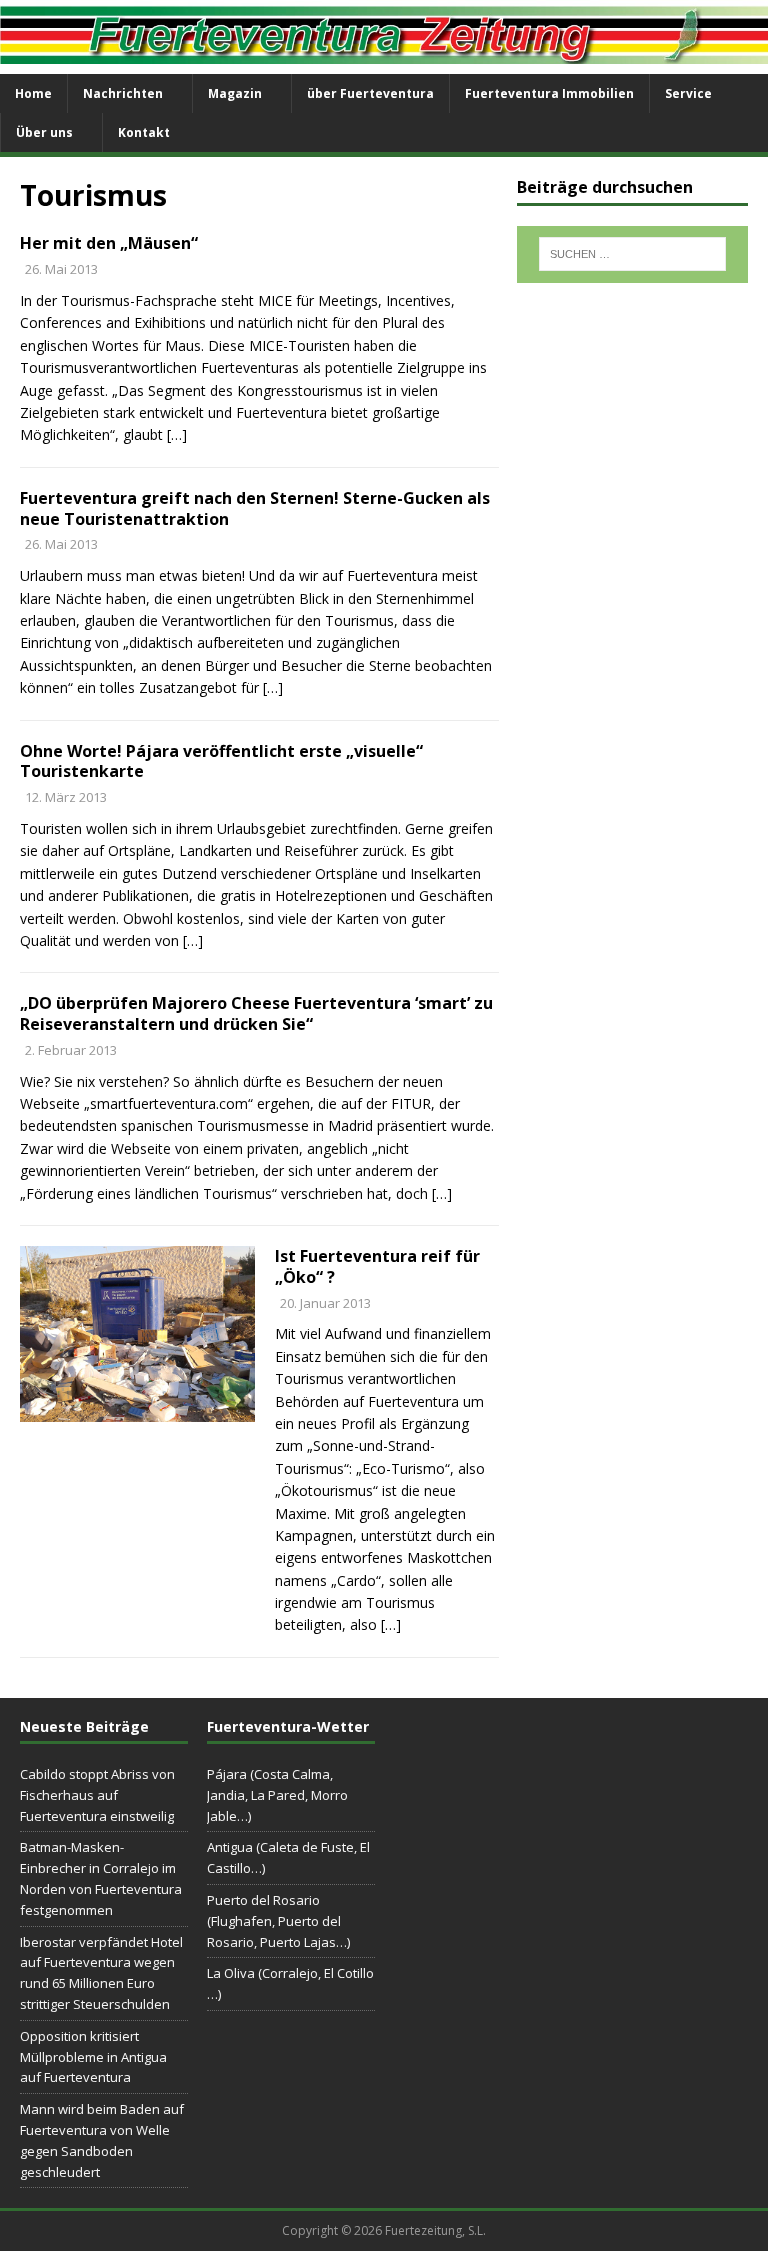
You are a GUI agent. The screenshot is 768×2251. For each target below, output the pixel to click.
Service (688, 93)
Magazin (235, 93)
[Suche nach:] (632, 254)
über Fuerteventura (370, 93)
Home (33, 93)
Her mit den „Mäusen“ (109, 243)
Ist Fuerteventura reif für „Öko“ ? (377, 1266)
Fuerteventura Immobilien (549, 93)
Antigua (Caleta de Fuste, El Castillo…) (288, 1857)
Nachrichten (123, 93)
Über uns (44, 132)
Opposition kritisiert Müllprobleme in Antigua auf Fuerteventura (93, 2057)
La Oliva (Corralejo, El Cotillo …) (290, 1983)
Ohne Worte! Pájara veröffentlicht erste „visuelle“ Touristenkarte (221, 761)
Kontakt (144, 132)
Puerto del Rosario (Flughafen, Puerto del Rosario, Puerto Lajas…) (278, 1921)
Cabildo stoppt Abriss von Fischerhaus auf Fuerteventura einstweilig (97, 1795)
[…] (177, 434)
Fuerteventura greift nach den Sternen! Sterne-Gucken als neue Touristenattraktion (255, 508)
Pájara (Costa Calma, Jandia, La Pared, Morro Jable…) (277, 1795)
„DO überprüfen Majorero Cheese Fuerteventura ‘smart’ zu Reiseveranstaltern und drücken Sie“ (256, 1013)
